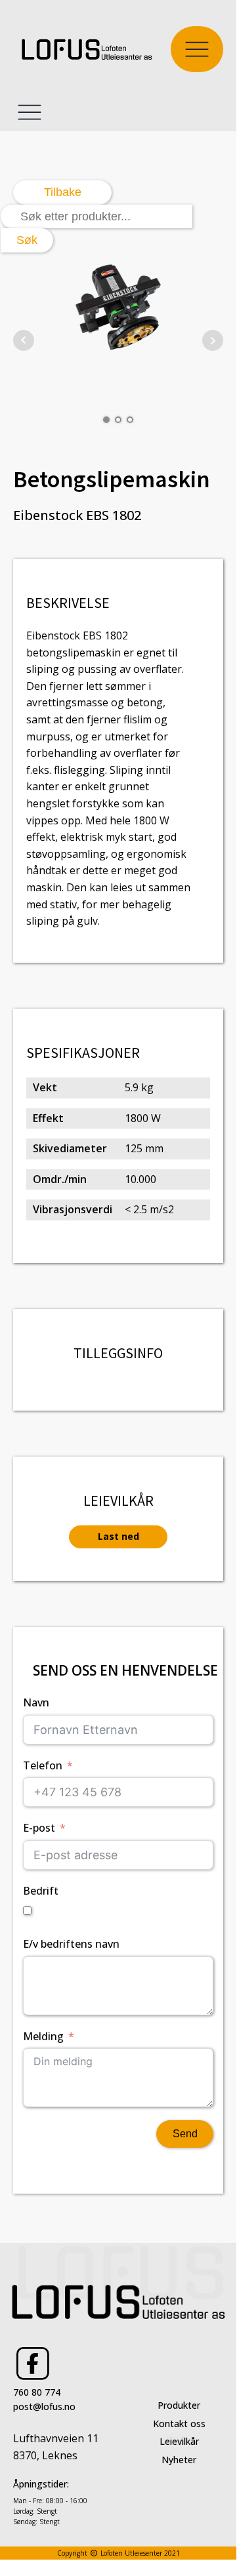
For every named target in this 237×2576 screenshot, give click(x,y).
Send (185, 2134)
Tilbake (63, 192)
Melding (43, 2036)
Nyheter (179, 2460)
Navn (36, 1702)
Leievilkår (179, 2441)
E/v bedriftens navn (71, 1944)
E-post (39, 1828)
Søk (27, 240)
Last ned (118, 1536)
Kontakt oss (179, 2424)
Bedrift (41, 1891)
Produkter (179, 2405)
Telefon (43, 1765)
